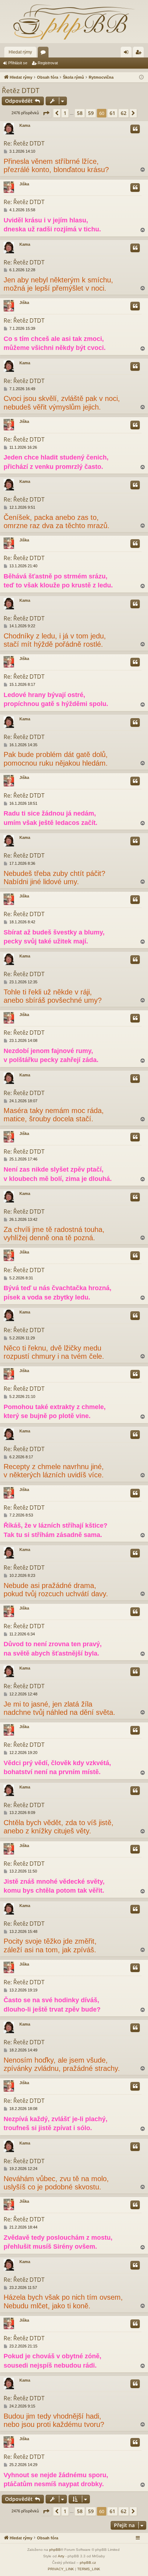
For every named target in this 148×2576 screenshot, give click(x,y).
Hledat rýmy (20, 52)
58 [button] (80, 113)
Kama (25, 125)
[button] (46, 113)
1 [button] (65, 113)
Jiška (24, 184)
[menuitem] (61, 2569)
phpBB (55, 2550)
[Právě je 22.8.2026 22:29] (141, 77)
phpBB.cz (88, 2563)
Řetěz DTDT (21, 91)
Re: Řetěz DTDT (24, 143)
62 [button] (124, 113)
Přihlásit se (18, 63)
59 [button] (91, 113)
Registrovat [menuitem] (140, 54)
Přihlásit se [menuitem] (128, 54)
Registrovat (48, 63)
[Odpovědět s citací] (135, 129)
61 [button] (112, 113)
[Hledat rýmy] (74, 22)
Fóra (45, 54)
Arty (61, 2556)
